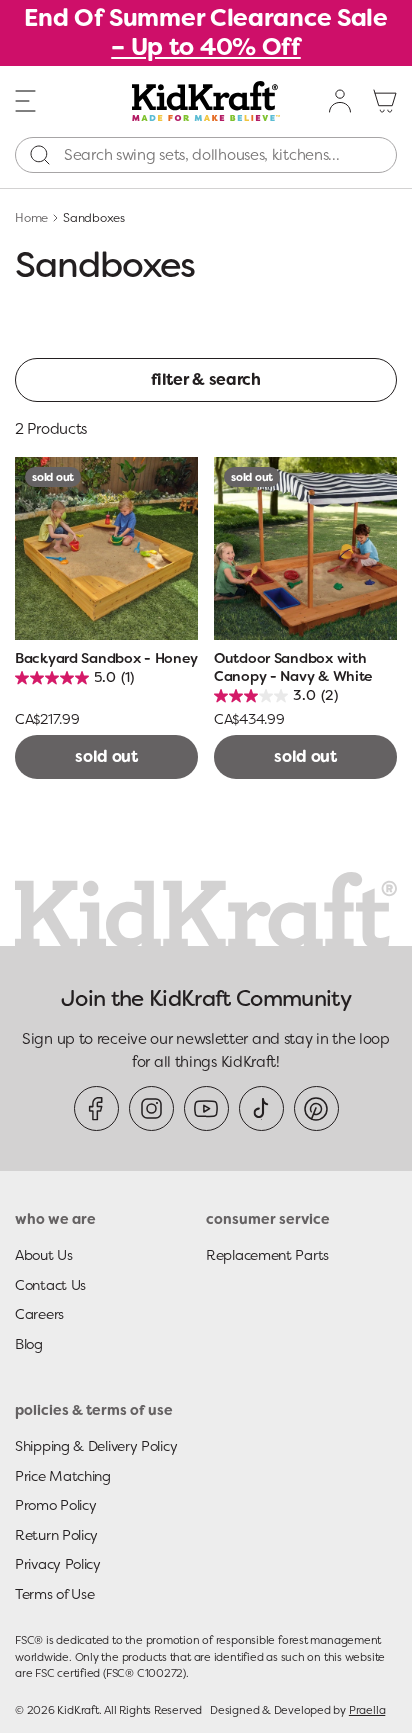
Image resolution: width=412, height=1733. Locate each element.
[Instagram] (151, 1108)
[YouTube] (206, 1108)
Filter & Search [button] (205, 379)
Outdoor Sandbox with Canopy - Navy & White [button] (293, 667)
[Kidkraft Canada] (206, 101)
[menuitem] (341, 101)
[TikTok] (261, 1108)
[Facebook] (96, 1108)
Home (31, 218)
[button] (26, 100)
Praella (367, 1710)
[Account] (341, 101)
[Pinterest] (316, 1108)
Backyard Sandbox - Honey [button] (106, 658)
